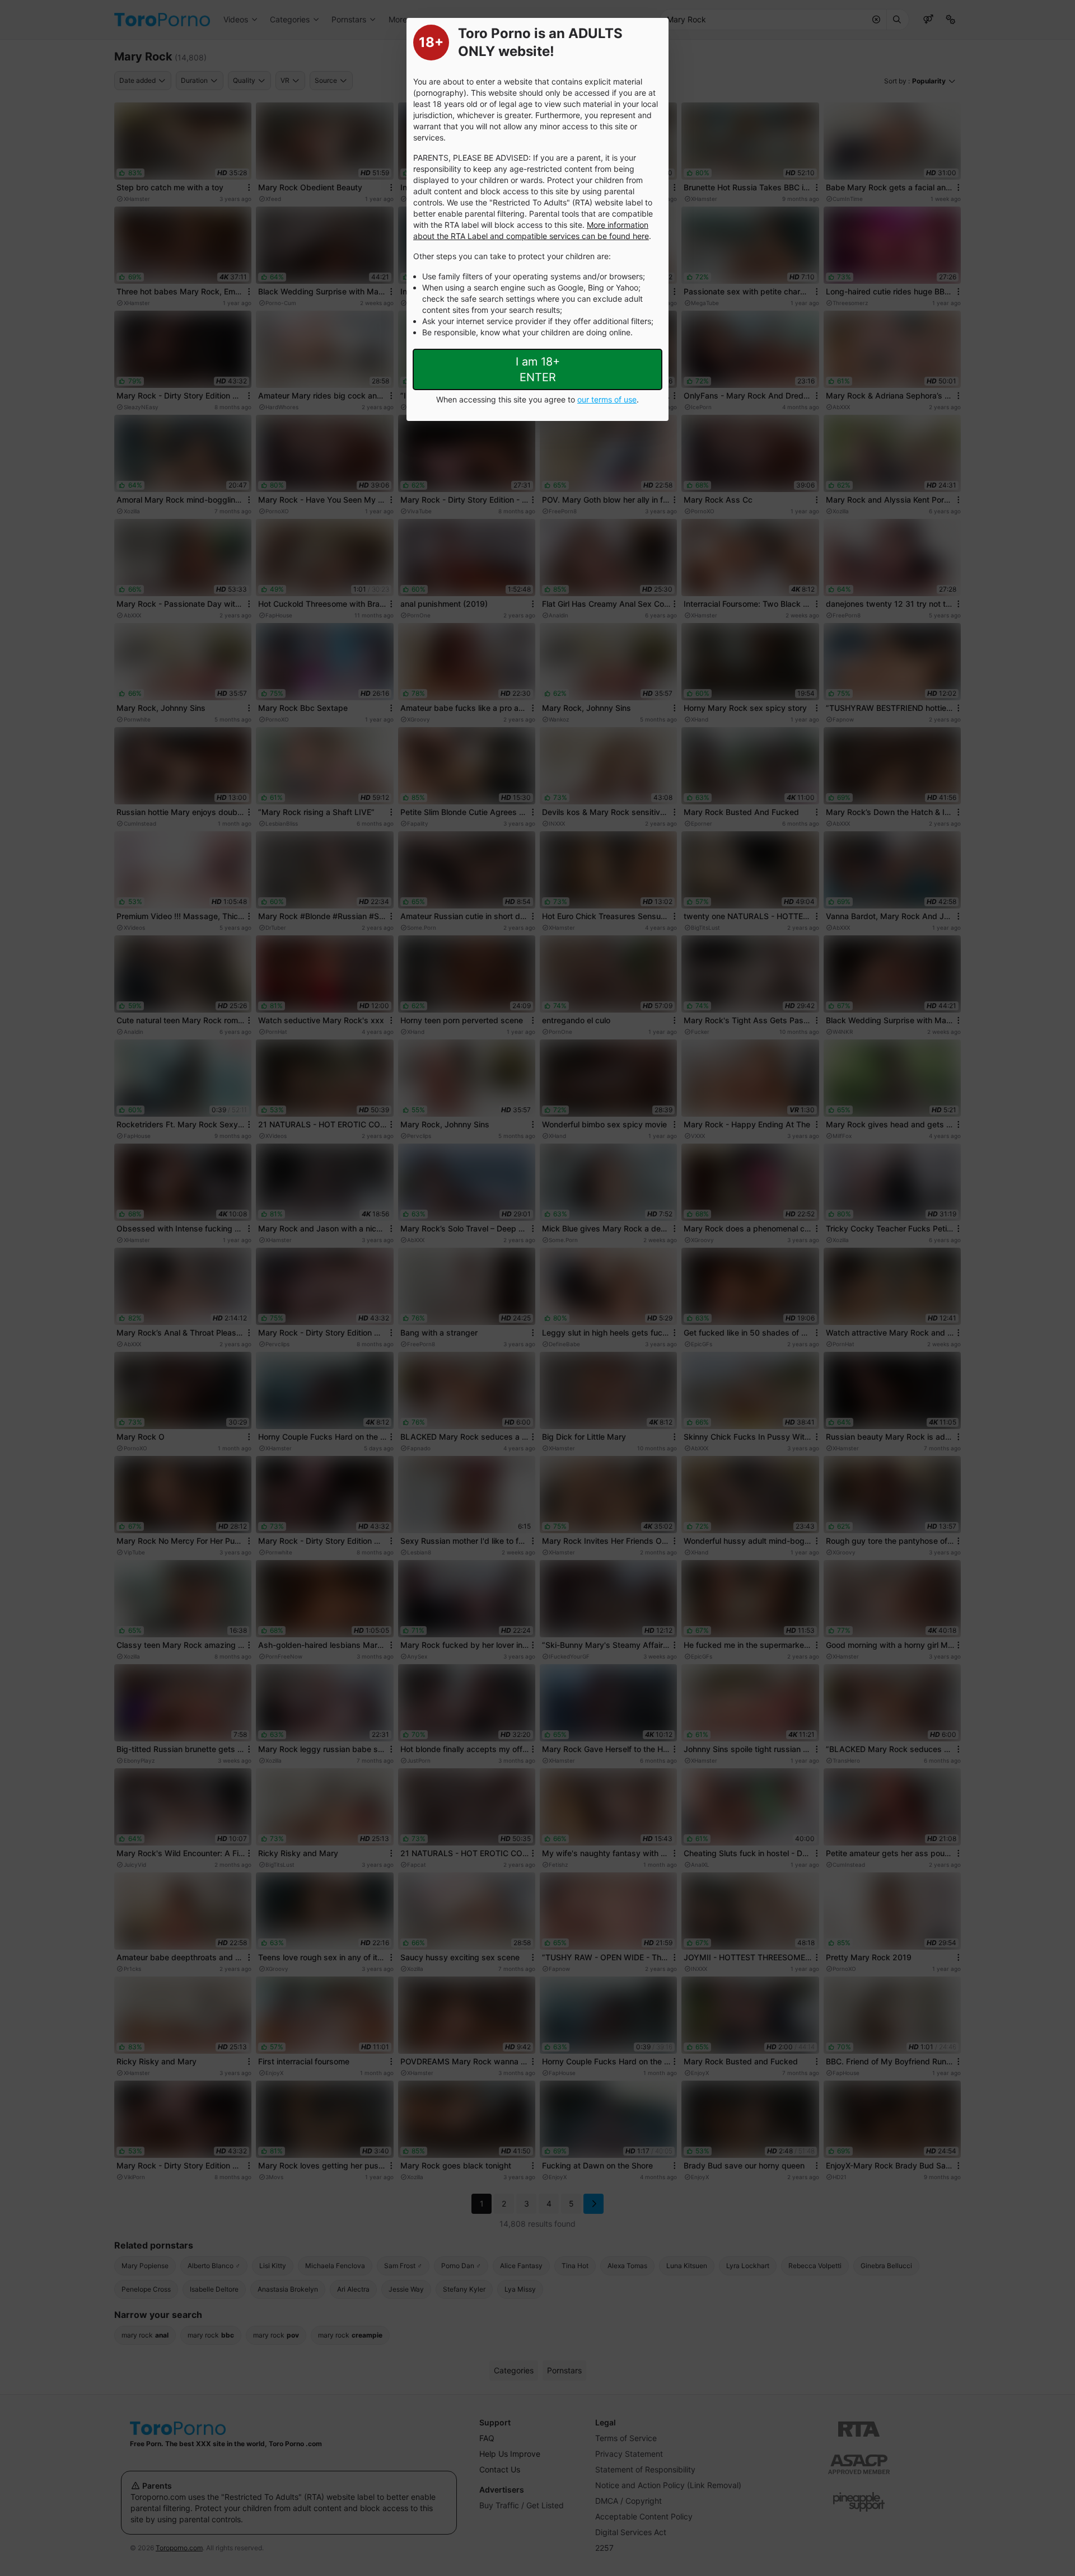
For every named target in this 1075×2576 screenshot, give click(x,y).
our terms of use (607, 399)
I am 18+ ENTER (538, 369)
